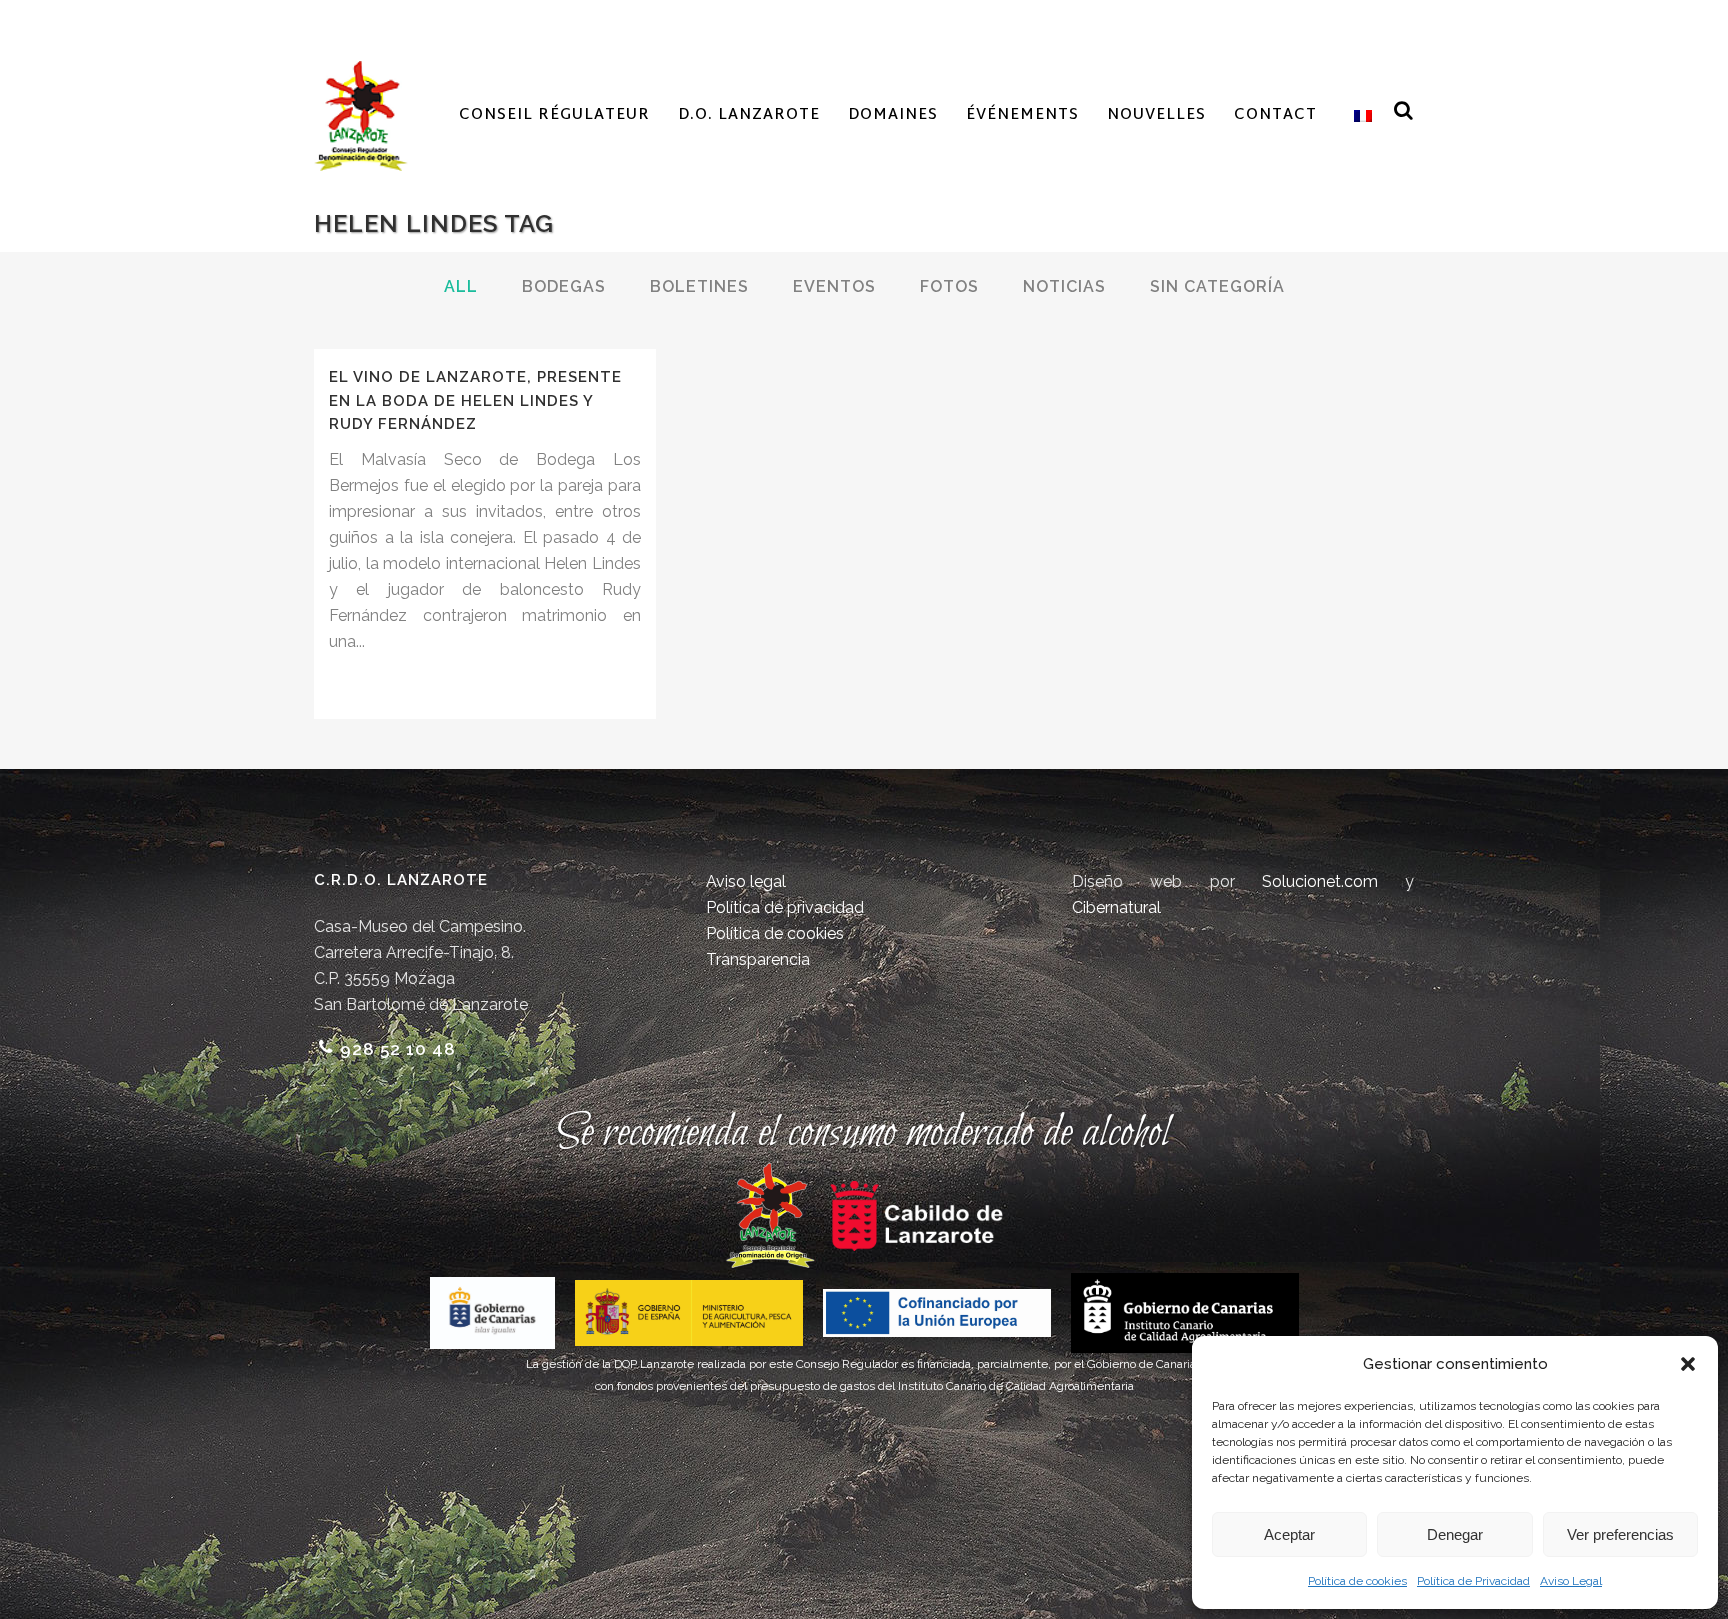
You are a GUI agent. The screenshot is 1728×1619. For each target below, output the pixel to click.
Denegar (1455, 1534)
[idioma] (1358, 116)
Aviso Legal (1571, 1581)
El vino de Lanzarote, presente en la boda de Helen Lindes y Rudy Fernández (475, 400)
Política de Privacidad (1473, 1581)
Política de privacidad (785, 907)
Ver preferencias (1620, 1534)
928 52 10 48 (398, 1049)
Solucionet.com (1320, 881)
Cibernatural (1116, 907)
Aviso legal (746, 881)
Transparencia (758, 959)
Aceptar (1289, 1534)
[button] (1688, 1364)
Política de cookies (1357, 1581)
